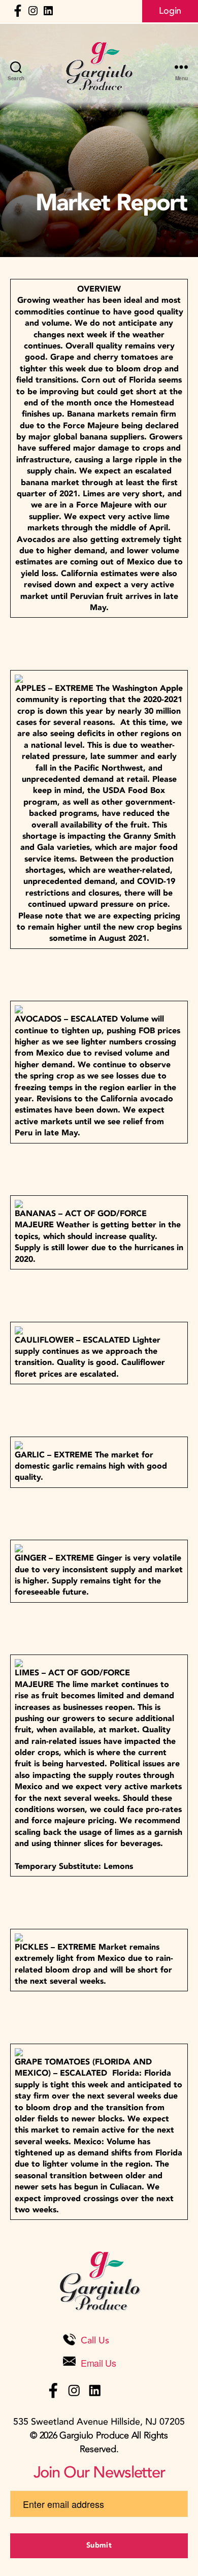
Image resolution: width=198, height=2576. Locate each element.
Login (170, 11)
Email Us (98, 2363)
